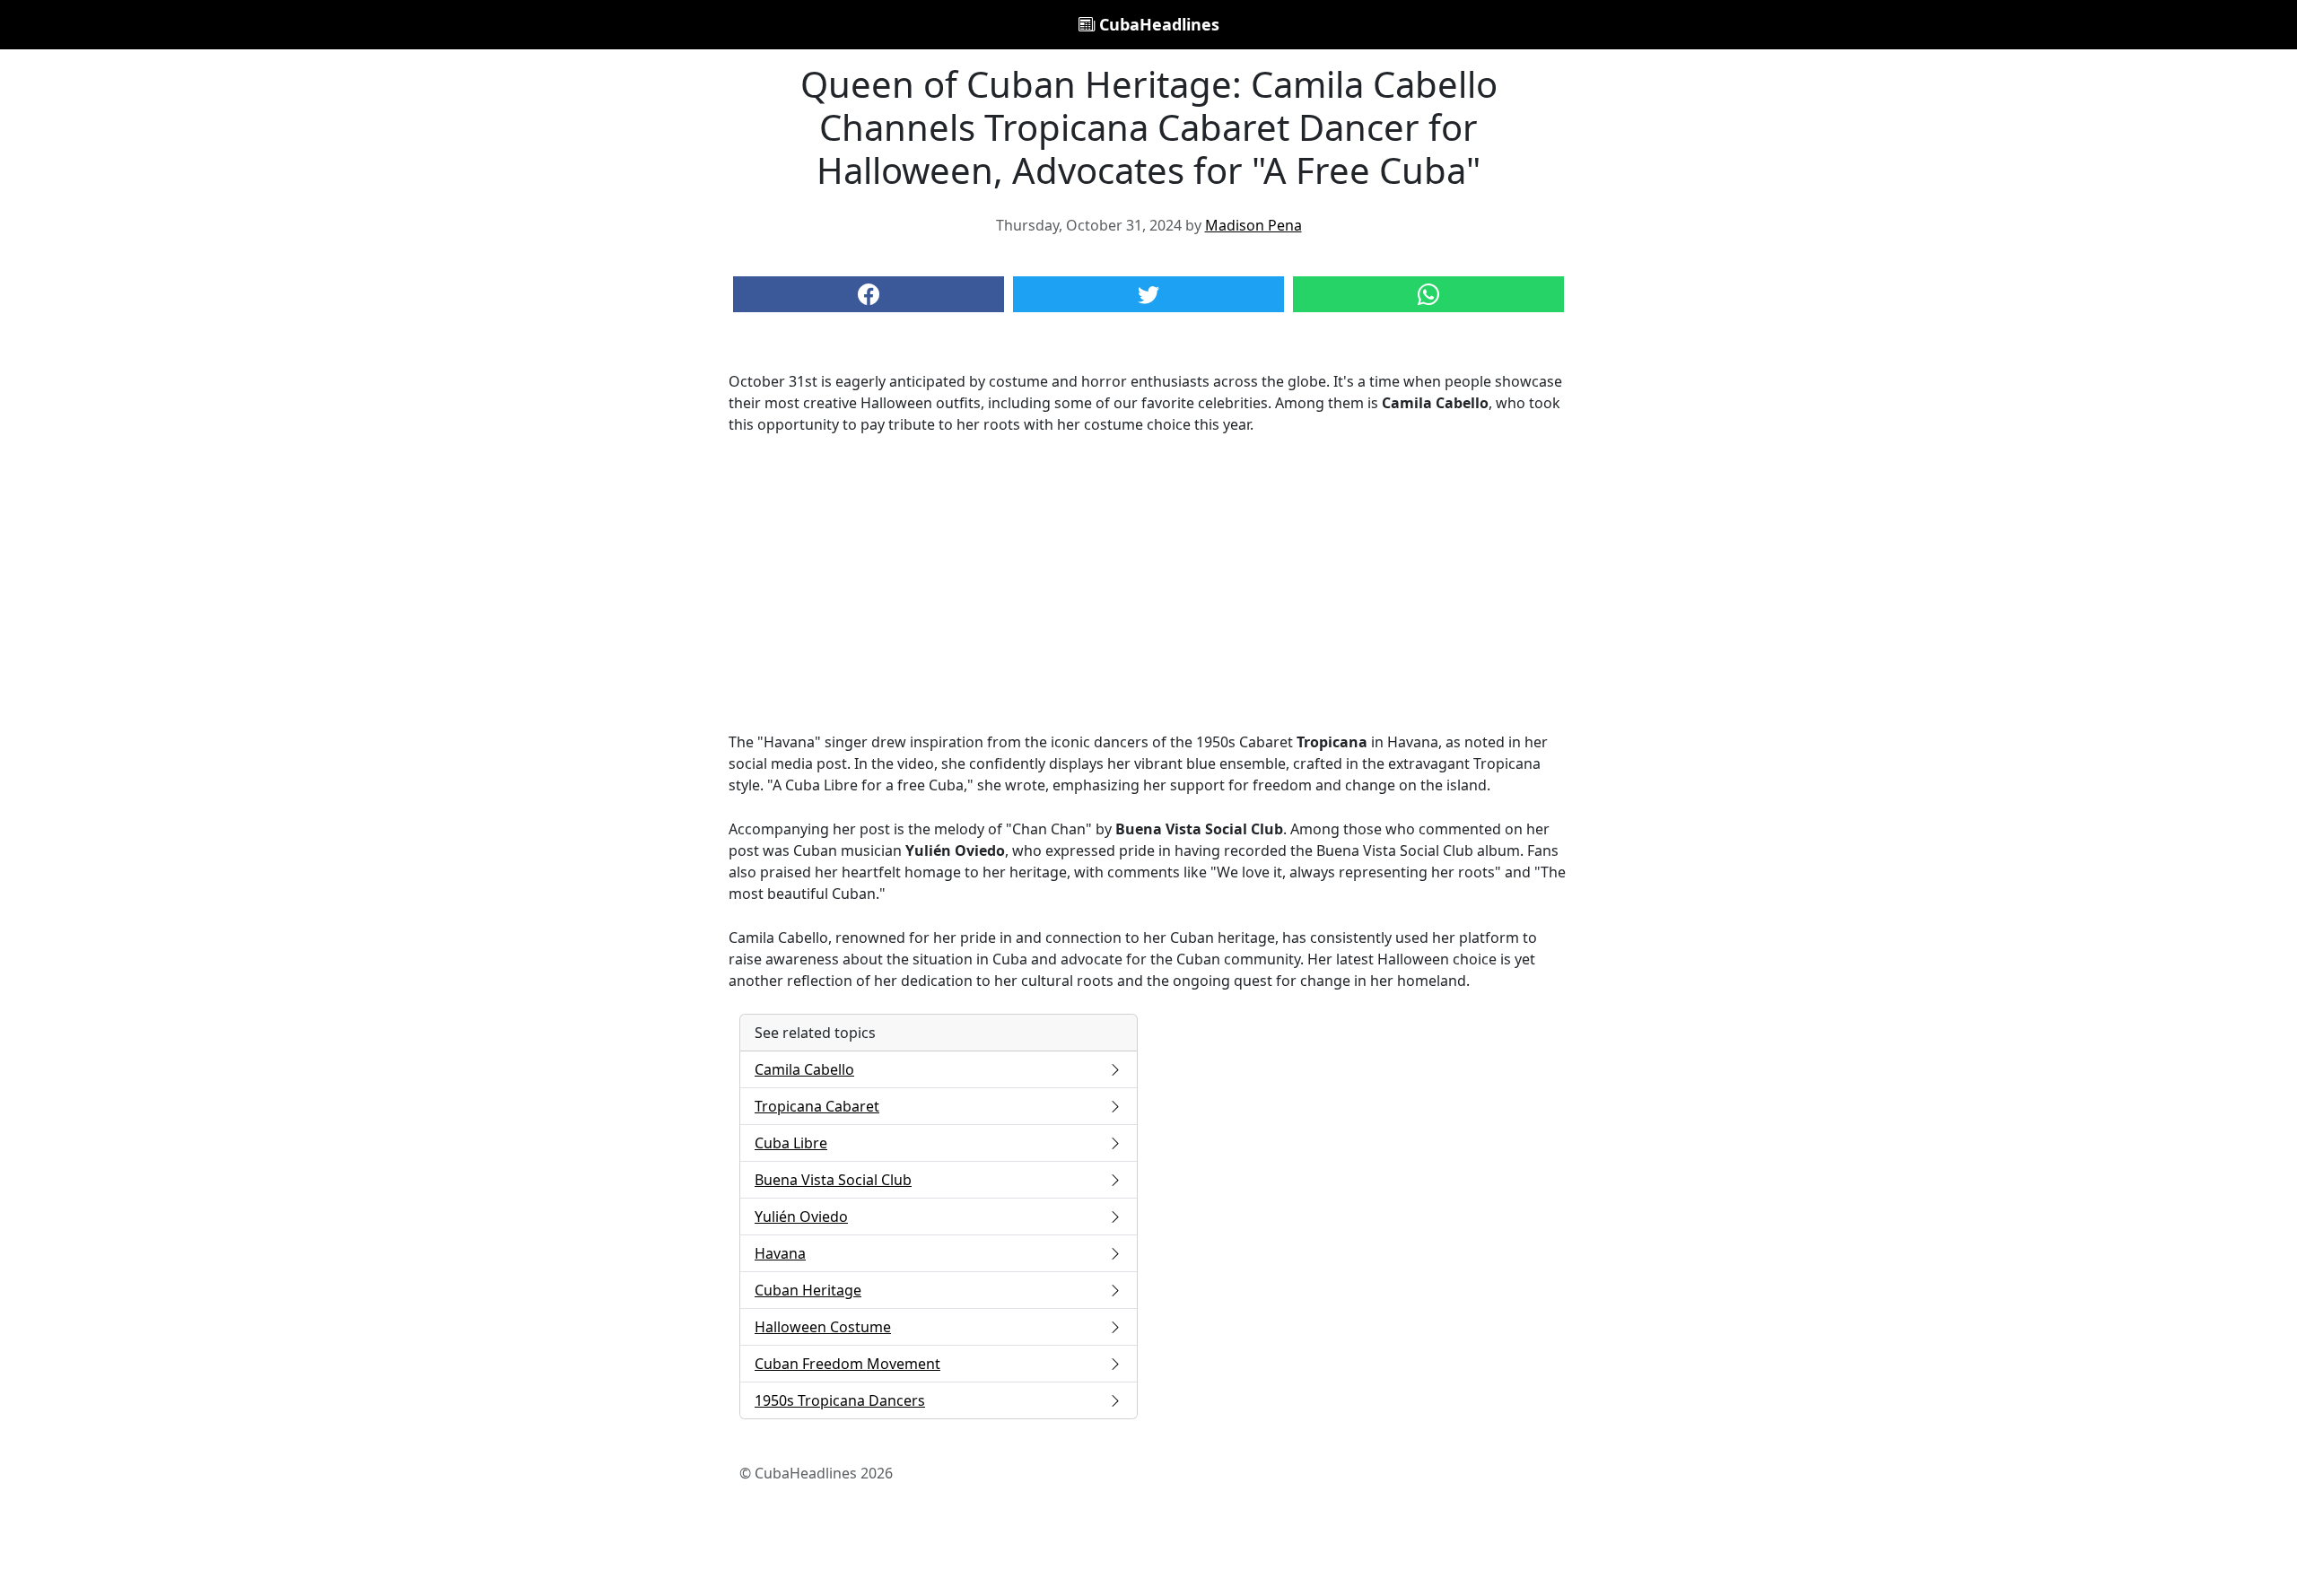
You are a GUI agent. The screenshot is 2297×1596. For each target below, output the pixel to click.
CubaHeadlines (1157, 24)
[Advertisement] (1148, 583)
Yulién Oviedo (801, 1217)
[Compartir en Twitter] (1148, 294)
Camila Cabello (804, 1069)
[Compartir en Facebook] (869, 294)
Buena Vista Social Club (833, 1180)
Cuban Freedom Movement (847, 1364)
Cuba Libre (791, 1143)
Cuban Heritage (808, 1290)
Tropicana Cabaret (817, 1106)
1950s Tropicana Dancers (840, 1400)
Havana (780, 1253)
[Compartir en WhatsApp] (1428, 294)
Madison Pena (1253, 225)
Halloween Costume (823, 1327)
